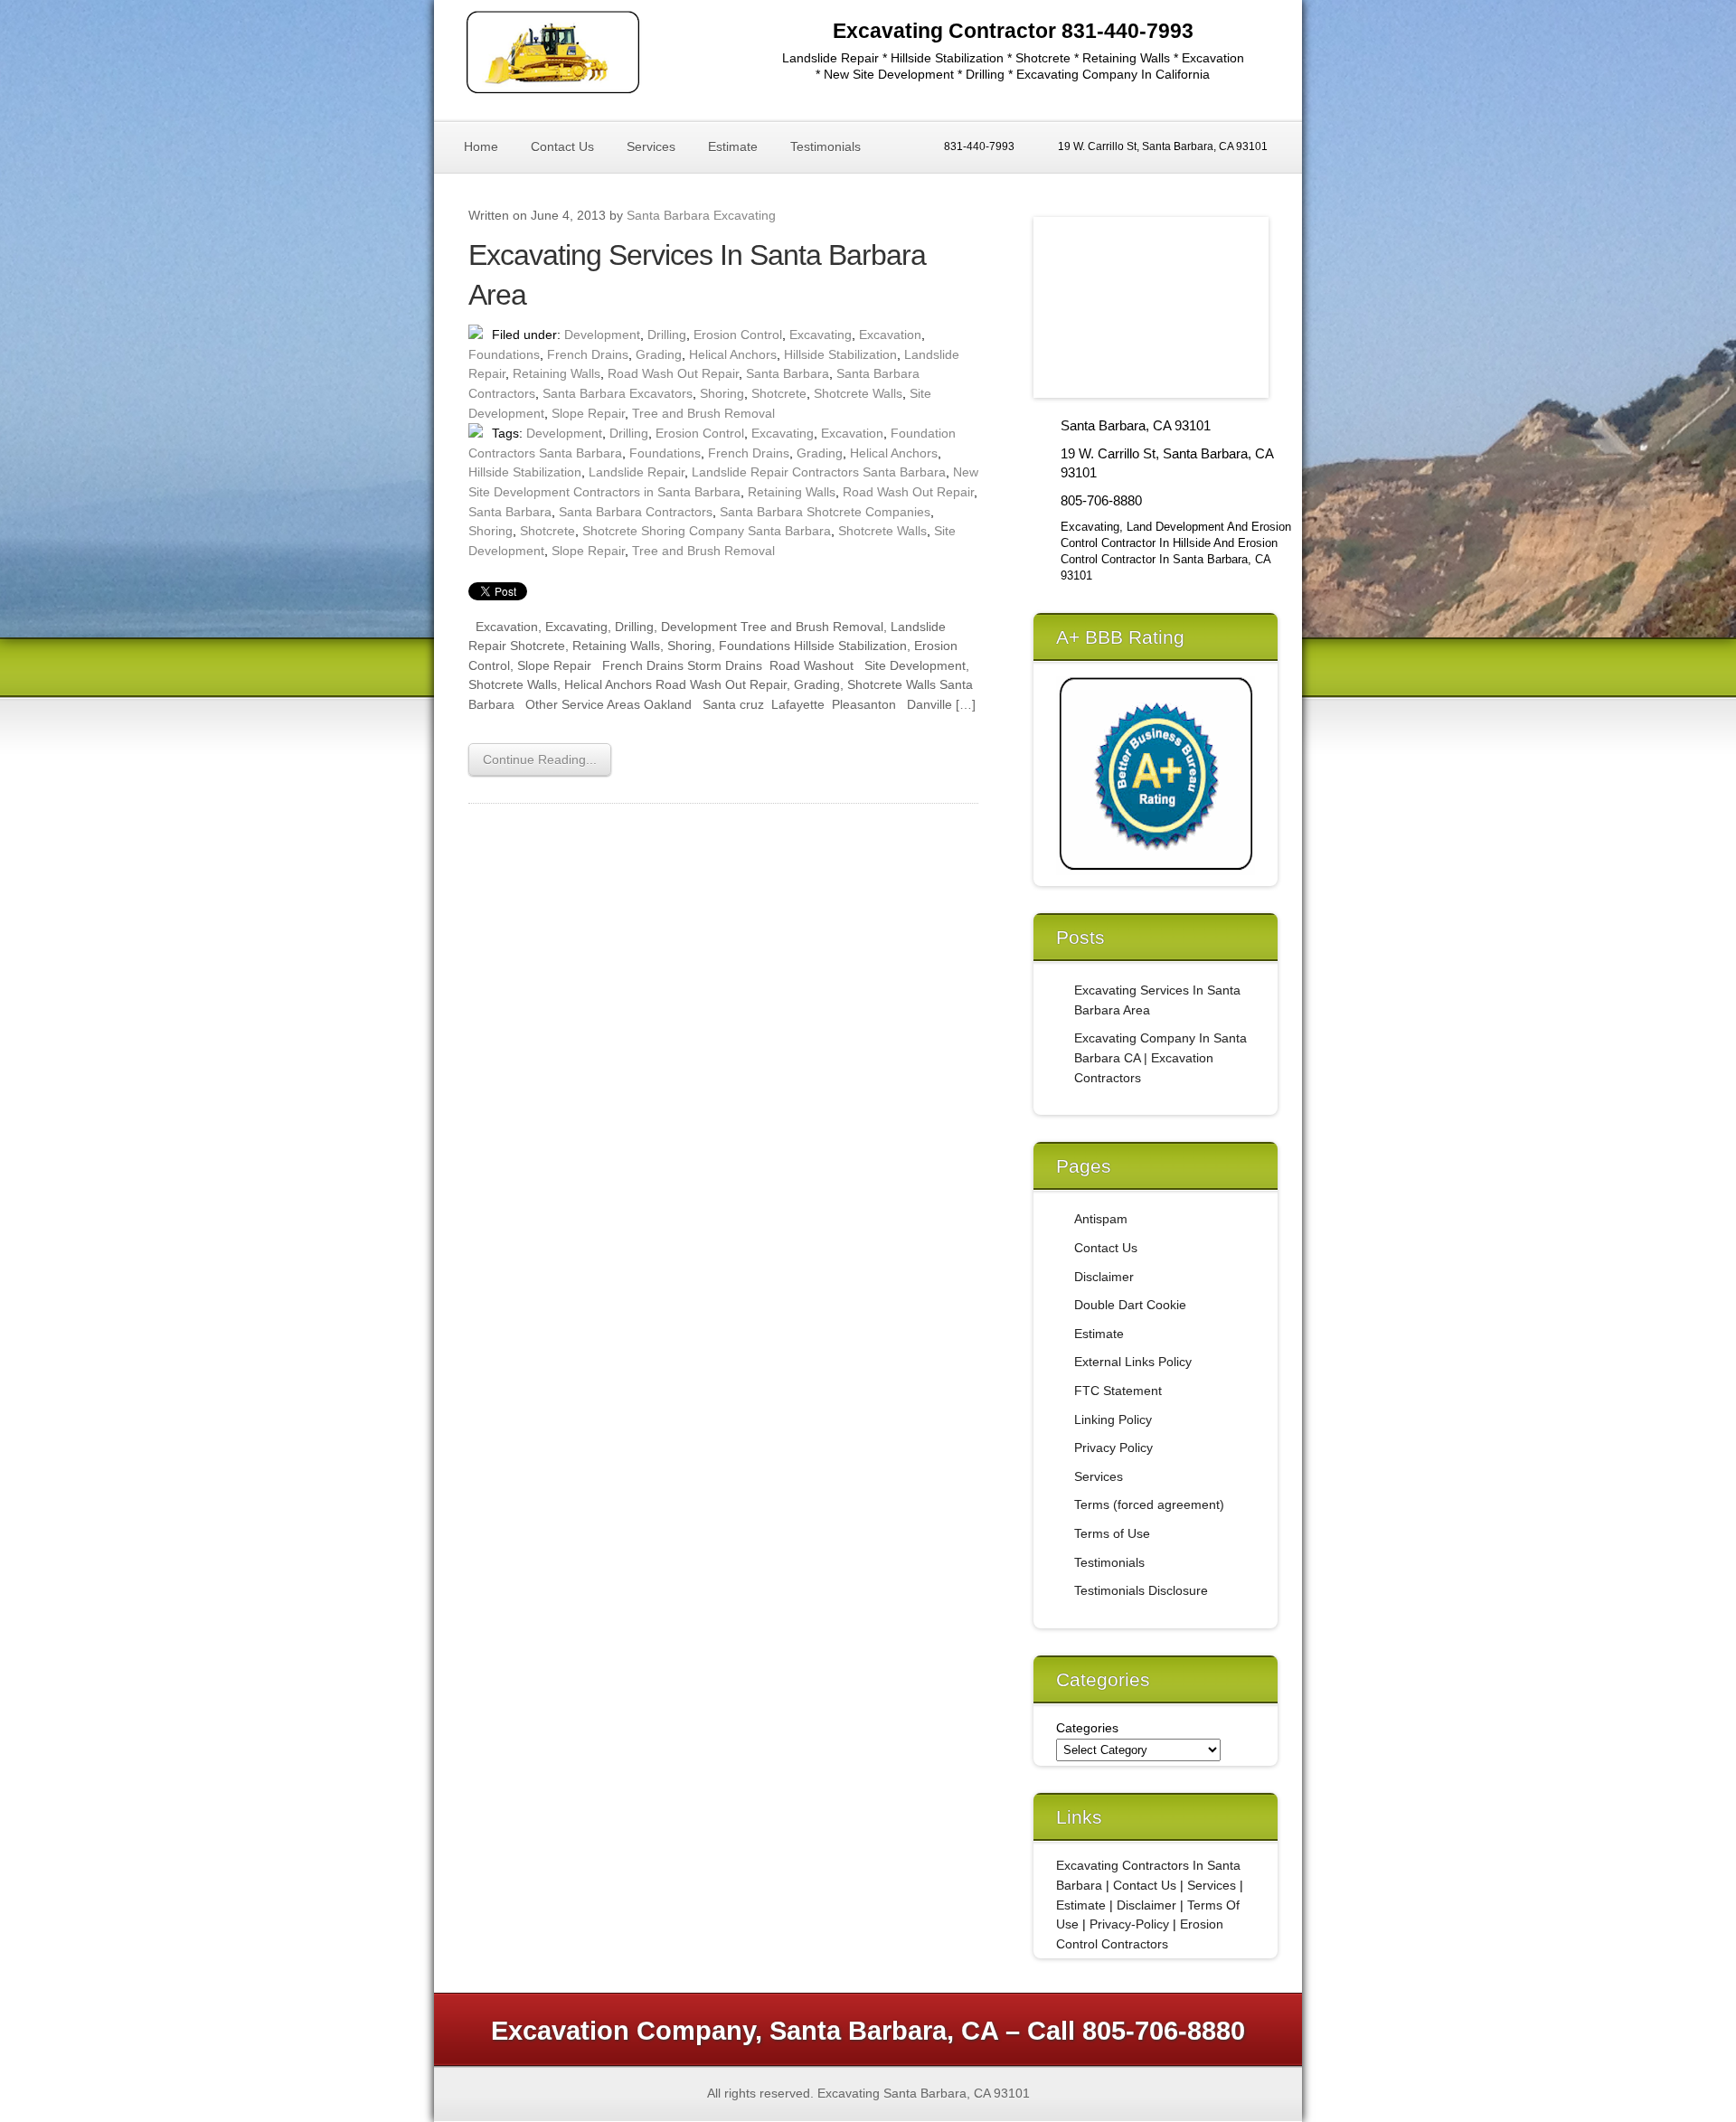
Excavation (890, 335)
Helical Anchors (733, 354)
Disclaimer (1104, 1277)
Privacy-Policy (1129, 1924)
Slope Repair (588, 413)
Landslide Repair (637, 472)
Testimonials (826, 146)
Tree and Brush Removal (703, 413)
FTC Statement (1118, 1391)
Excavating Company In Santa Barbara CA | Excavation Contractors (1160, 1057)
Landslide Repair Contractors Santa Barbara (819, 472)
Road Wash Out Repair (673, 373)
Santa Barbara (788, 373)
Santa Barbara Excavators (618, 393)
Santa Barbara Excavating (701, 215)
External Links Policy (1133, 1362)
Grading (659, 354)
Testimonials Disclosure (1141, 1590)
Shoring (722, 393)
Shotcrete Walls (858, 393)
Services (651, 146)
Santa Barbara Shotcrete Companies (825, 512)
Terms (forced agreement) (1149, 1504)
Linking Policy (1113, 1419)
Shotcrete (779, 393)
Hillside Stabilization (840, 354)
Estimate (733, 146)
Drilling (667, 335)
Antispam (1101, 1219)
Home (481, 146)
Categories (1087, 1728)
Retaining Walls (557, 373)
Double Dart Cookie (1130, 1305)
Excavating (821, 335)
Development (602, 335)
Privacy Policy (1113, 1448)
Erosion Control (738, 335)
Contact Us (562, 146)
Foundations (504, 354)
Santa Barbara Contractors (636, 512)
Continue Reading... (540, 759)
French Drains (588, 354)
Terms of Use (1112, 1533)
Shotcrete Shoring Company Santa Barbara (707, 531)
